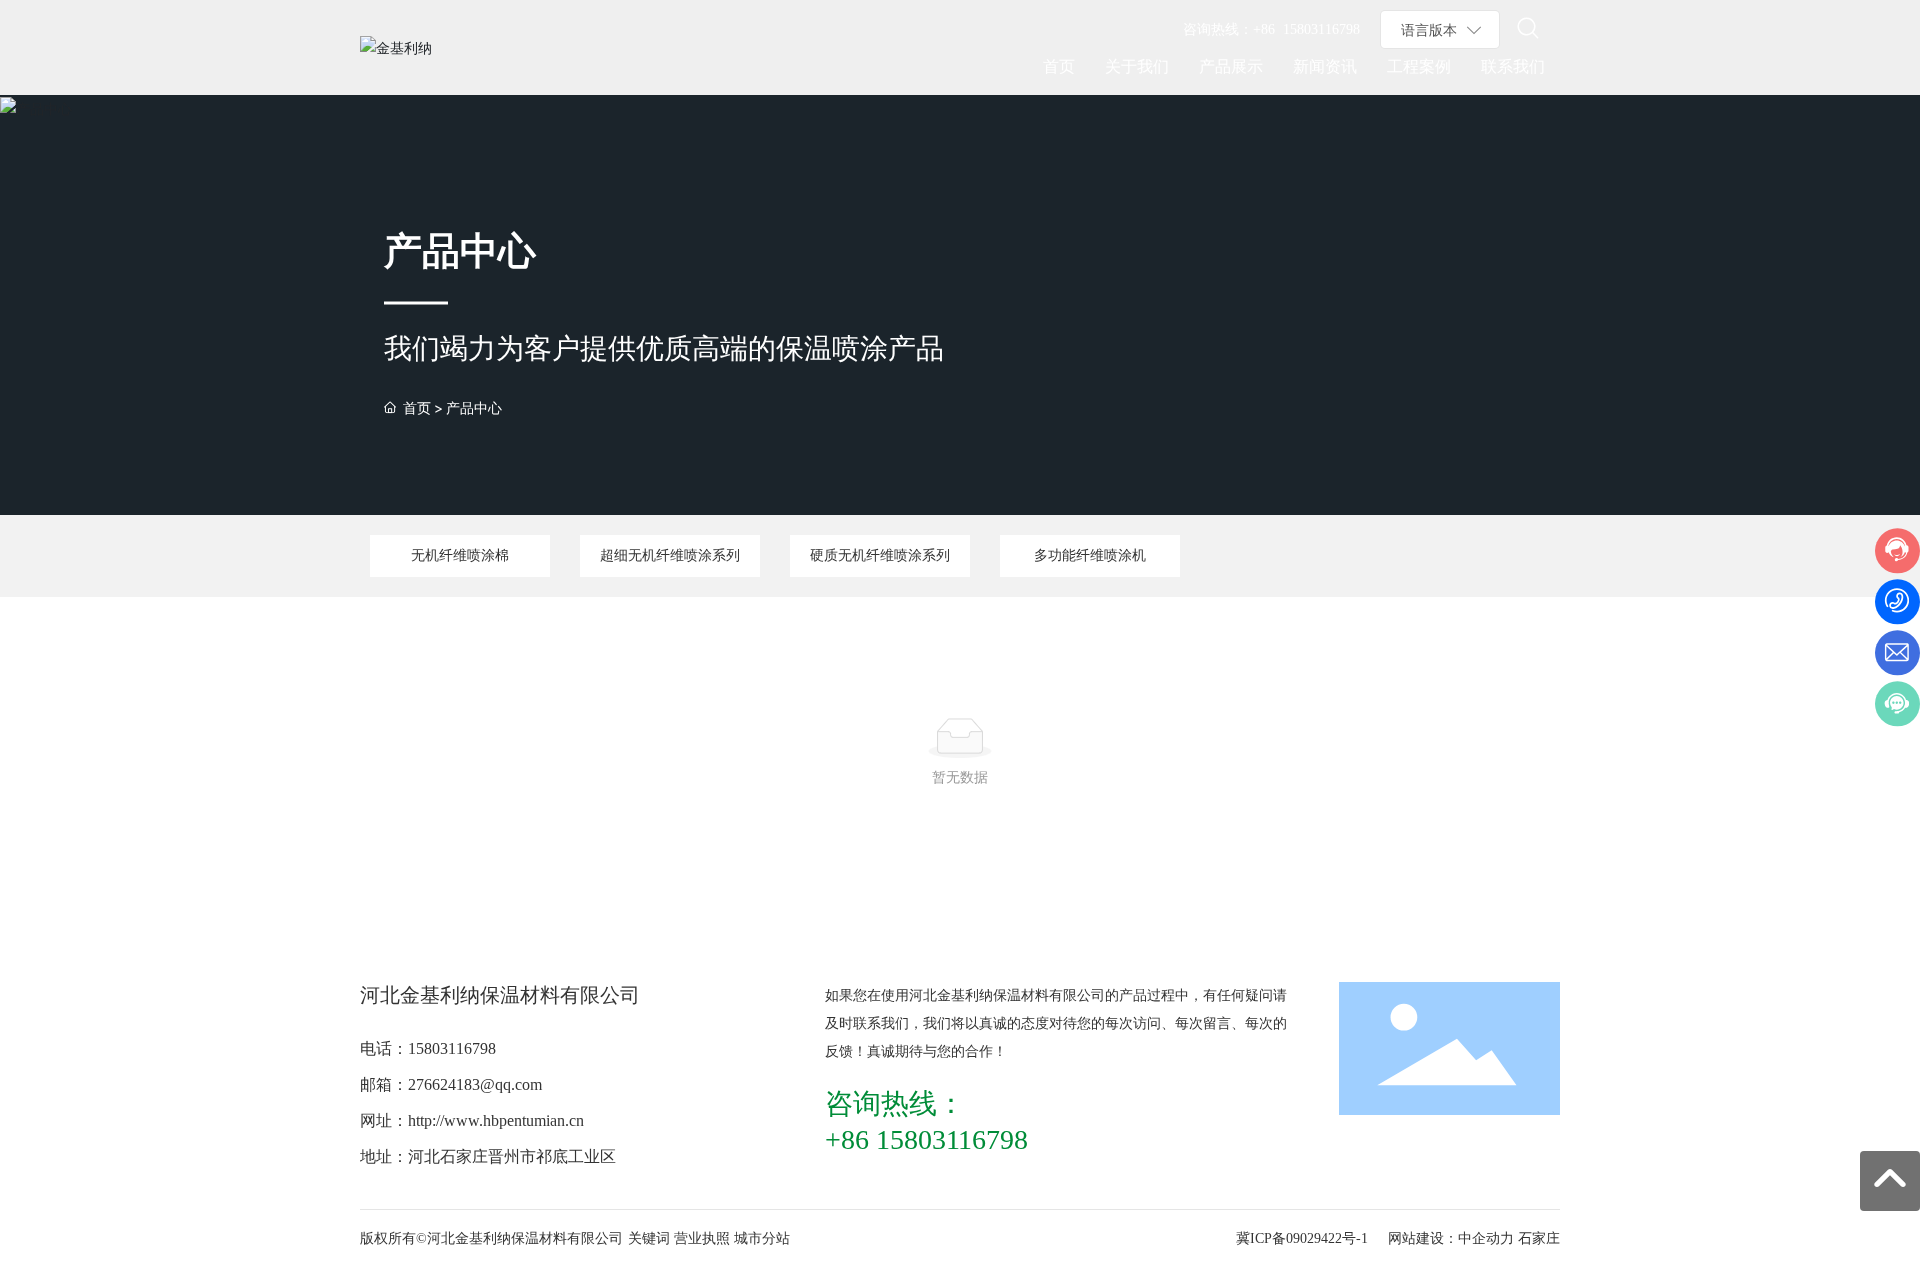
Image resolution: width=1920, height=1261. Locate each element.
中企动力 (1486, 1238)
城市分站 (762, 1238)
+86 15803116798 (1306, 29)
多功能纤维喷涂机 (1090, 555)
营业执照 (702, 1238)
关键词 (649, 1238)
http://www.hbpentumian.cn (496, 1120)
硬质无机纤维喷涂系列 (880, 555)
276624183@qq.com (475, 1084)
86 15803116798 (934, 1139)
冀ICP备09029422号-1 (1302, 1238)
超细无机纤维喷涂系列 (670, 555)
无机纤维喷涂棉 (460, 555)
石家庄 (1539, 1238)
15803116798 (452, 1048)
